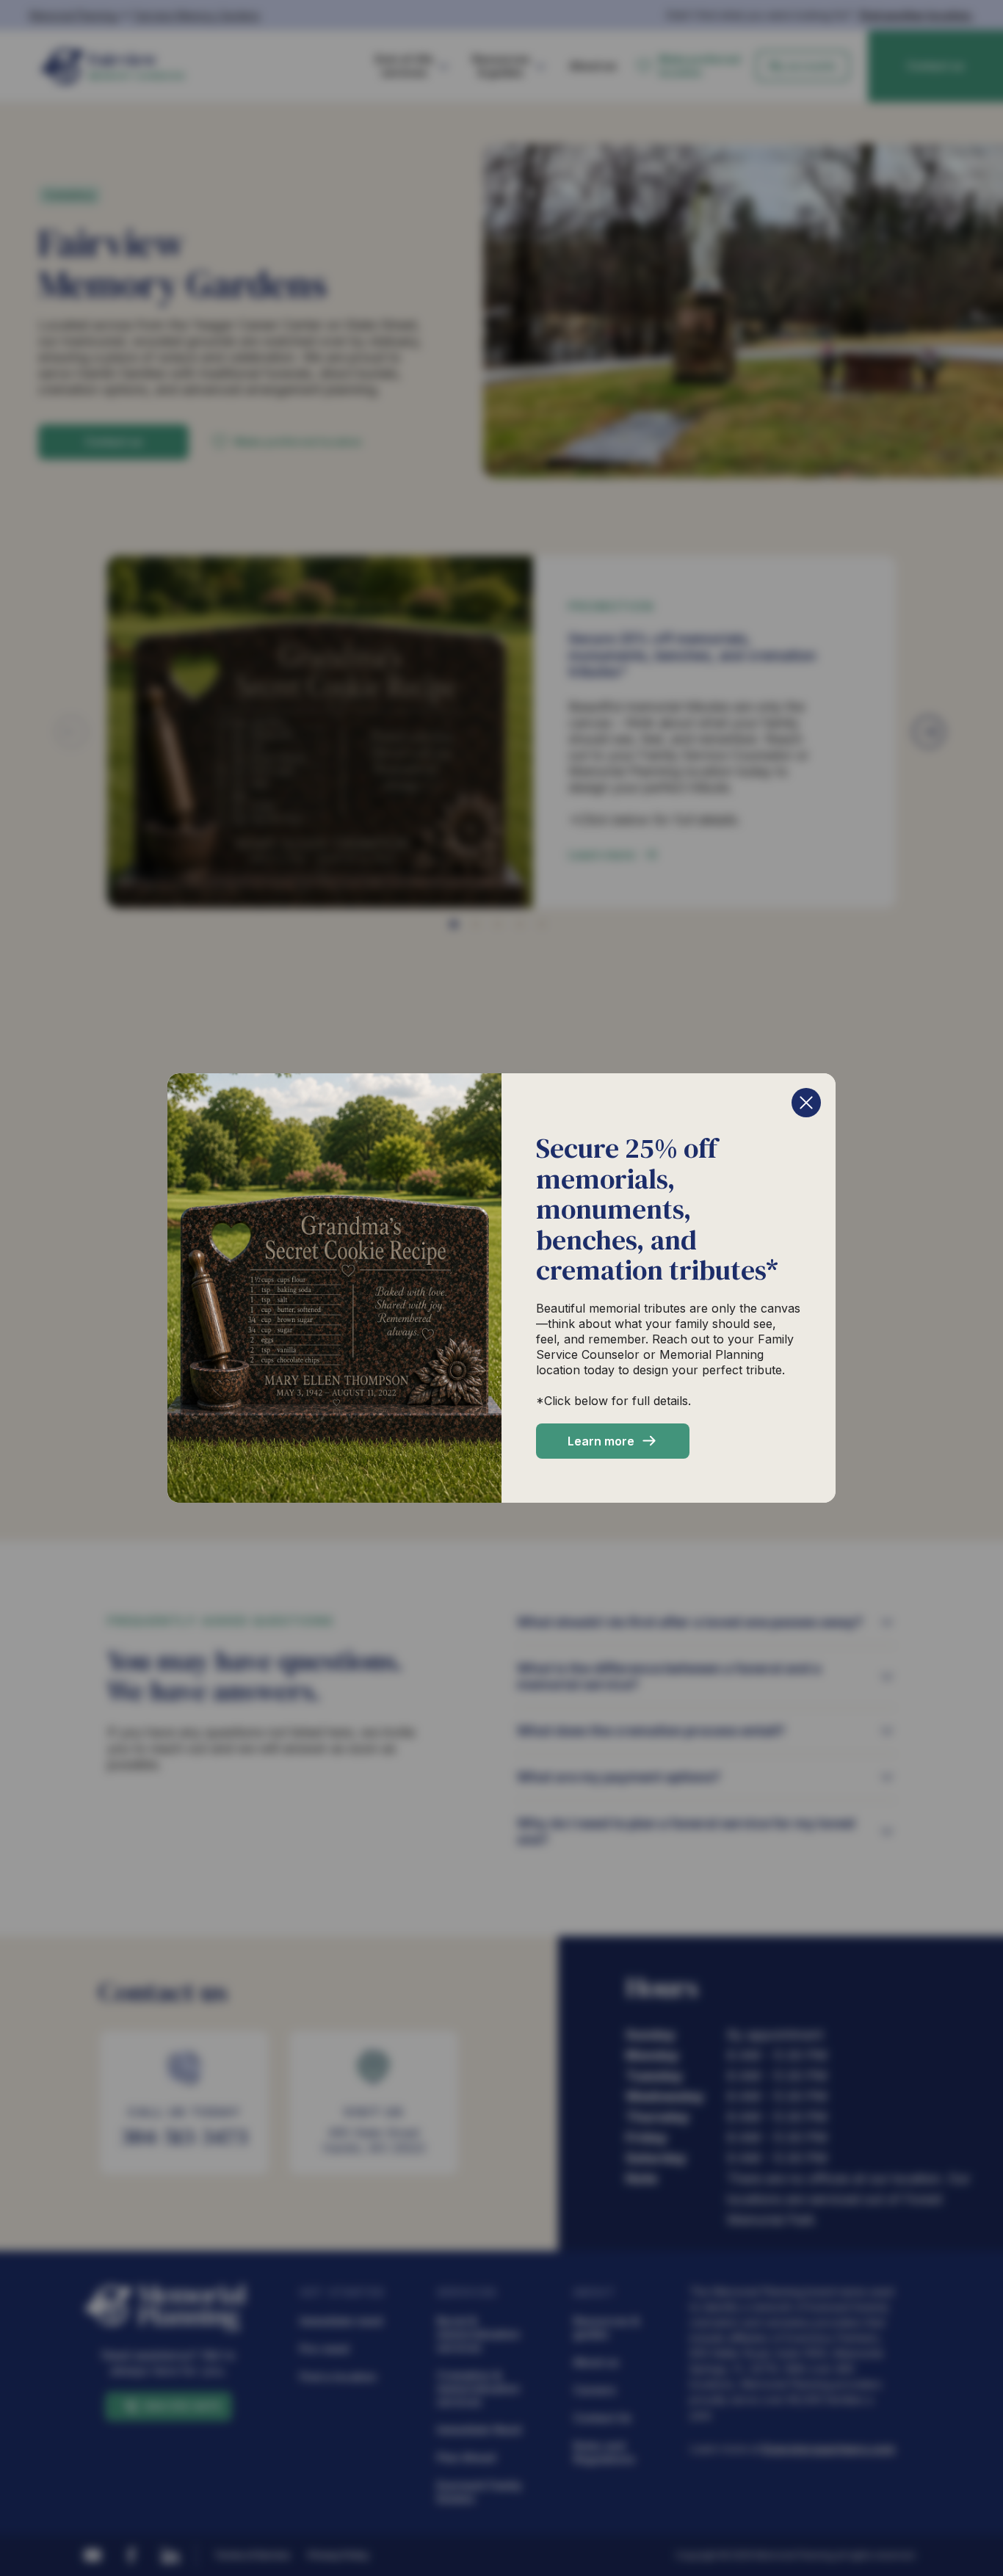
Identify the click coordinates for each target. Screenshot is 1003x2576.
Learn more (601, 1441)
